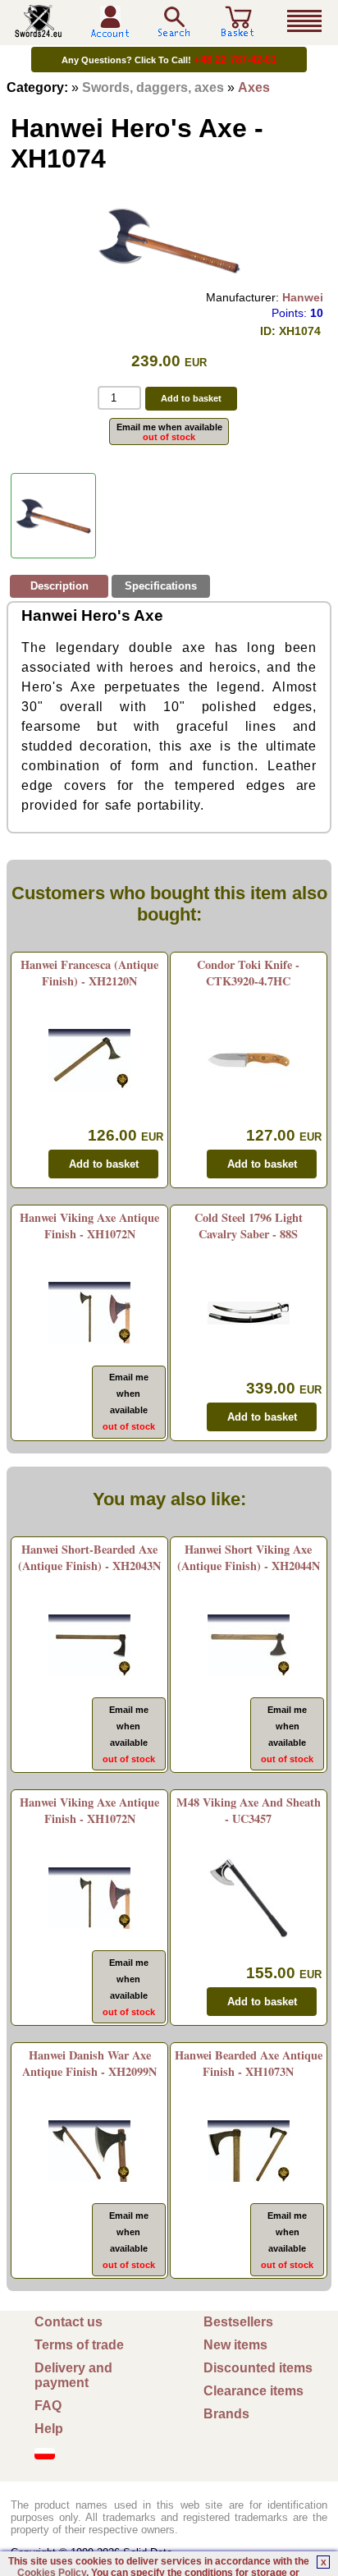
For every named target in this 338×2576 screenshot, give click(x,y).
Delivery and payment (73, 2375)
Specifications (161, 586)
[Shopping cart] (238, 31)
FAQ (48, 2406)
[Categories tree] (304, 21)
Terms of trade (79, 2345)
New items (235, 2345)
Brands (226, 2414)
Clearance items (253, 2391)
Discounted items (258, 2368)
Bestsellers (238, 2322)
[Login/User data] (110, 32)
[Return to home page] (39, 31)
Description (59, 586)
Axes (254, 87)
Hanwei (303, 297)
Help (49, 2429)
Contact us (69, 2322)
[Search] (174, 22)
